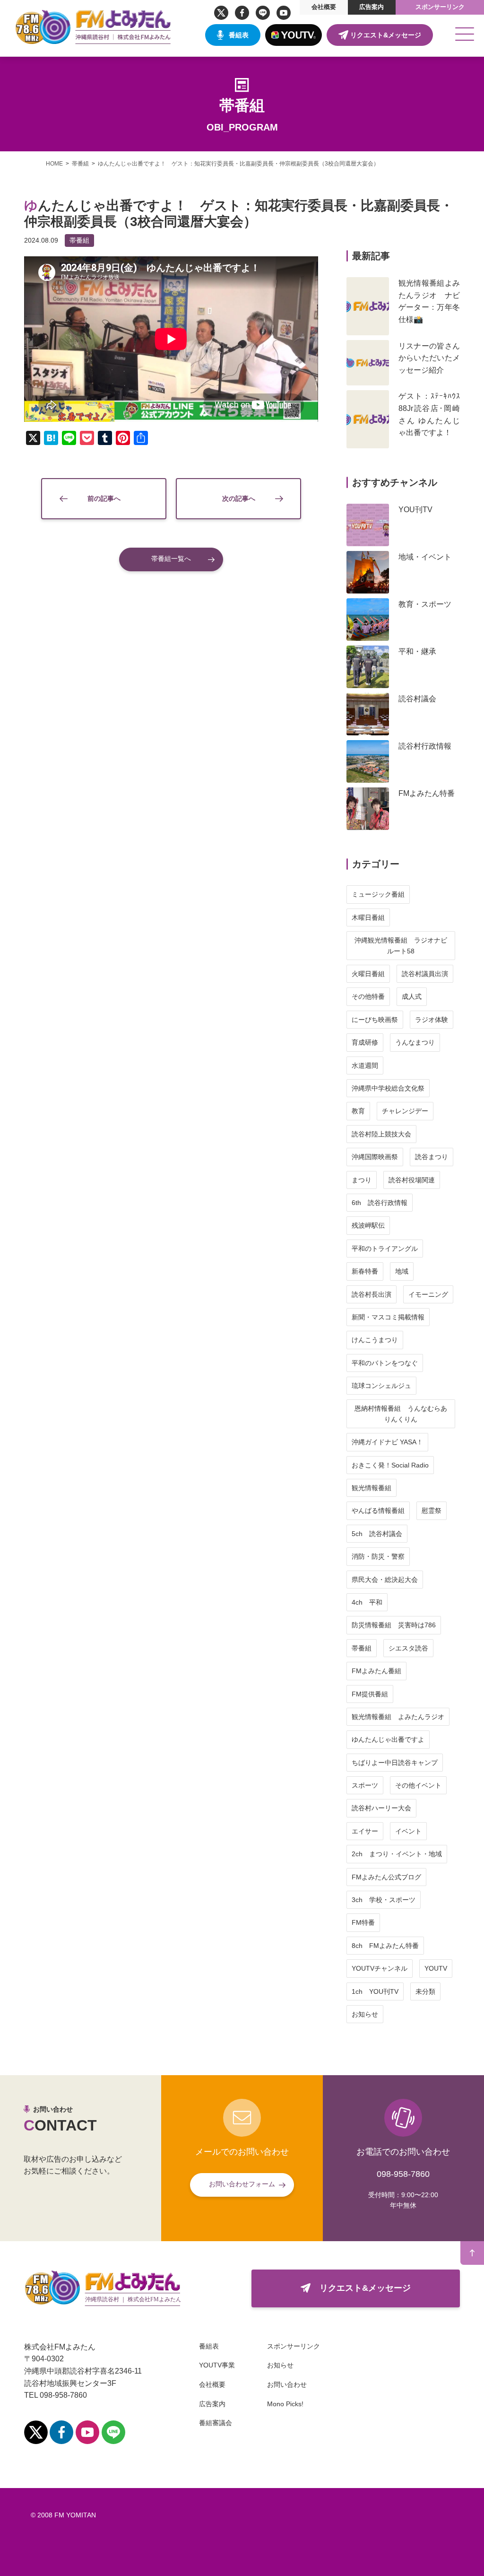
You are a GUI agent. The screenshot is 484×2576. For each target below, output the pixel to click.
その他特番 (368, 996)
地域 (402, 1271)
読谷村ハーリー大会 (381, 1808)
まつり (362, 1180)
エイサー (365, 1831)
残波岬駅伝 (368, 1225)
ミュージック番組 (378, 894)
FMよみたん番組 (376, 1671)
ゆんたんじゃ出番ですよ (388, 1739)
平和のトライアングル (385, 1249)
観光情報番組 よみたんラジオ (398, 1717)
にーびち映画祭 (375, 1020)
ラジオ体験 (432, 1020)
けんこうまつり (375, 1340)
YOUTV (436, 1968)
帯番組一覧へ (171, 559)
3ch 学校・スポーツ (384, 1900)
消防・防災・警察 (378, 1556)
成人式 (412, 996)
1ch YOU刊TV (375, 1991)
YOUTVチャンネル (380, 1968)
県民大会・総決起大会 (385, 1580)
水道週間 (365, 1065)
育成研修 (365, 1042)
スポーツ (365, 1785)
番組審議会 (216, 2423)
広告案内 (372, 7)
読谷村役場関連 (412, 1180)
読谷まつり (432, 1157)
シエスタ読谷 (408, 1648)
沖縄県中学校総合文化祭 (388, 1088)
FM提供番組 (370, 1694)
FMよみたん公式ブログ (386, 1877)
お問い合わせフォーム (242, 2184)
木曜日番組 (368, 917)
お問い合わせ (287, 2384)
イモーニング (428, 1294)
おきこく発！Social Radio (390, 1465)
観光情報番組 (372, 1488)
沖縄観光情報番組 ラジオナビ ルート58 (404, 945)
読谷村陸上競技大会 (381, 1134)
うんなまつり (415, 1042)
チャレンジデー (405, 1111)
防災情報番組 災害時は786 (394, 1625)
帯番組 (79, 240)
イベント (408, 1831)
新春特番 (365, 1271)
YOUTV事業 (217, 2365)
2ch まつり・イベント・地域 (397, 1854)
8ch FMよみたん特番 (385, 1946)
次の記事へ (239, 498)
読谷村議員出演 (425, 974)
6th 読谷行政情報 (380, 1203)
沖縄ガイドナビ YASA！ (387, 1442)
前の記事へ (104, 498)
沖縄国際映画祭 (375, 1157)
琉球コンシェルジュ (381, 1386)
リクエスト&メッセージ (386, 35)
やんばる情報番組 (378, 1511)
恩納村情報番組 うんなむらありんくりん (401, 1414)
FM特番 (363, 1922)
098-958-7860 (403, 2174)
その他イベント (418, 1785)
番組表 (239, 35)
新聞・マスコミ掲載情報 (388, 1317)
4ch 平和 (367, 1602)
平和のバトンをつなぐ (385, 1363)
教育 (358, 1111)
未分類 (425, 1991)
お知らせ (365, 2014)
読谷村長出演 (372, 1294)
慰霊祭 (432, 1511)
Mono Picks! (285, 2404)
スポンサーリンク (440, 7)
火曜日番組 (368, 974)
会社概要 (324, 7)
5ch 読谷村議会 (377, 1534)
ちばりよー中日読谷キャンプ (395, 1763)
